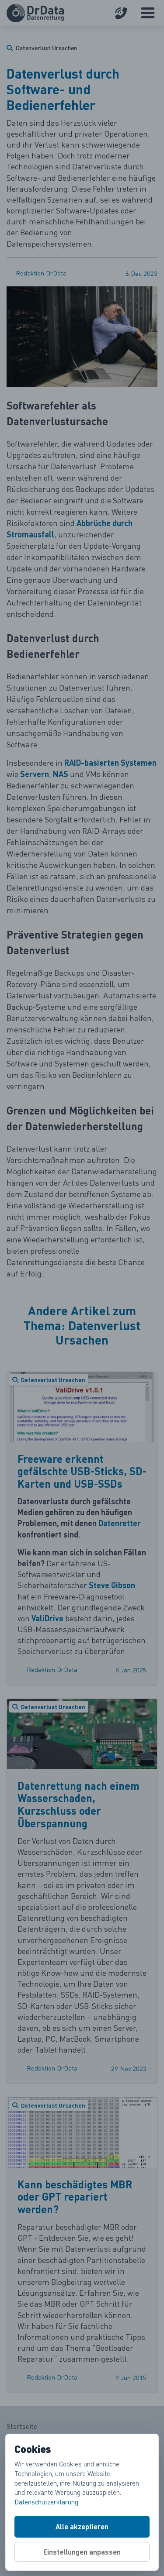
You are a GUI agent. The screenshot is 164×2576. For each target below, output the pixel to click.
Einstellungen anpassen (82, 2552)
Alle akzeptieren (82, 2526)
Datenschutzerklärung (46, 2502)
